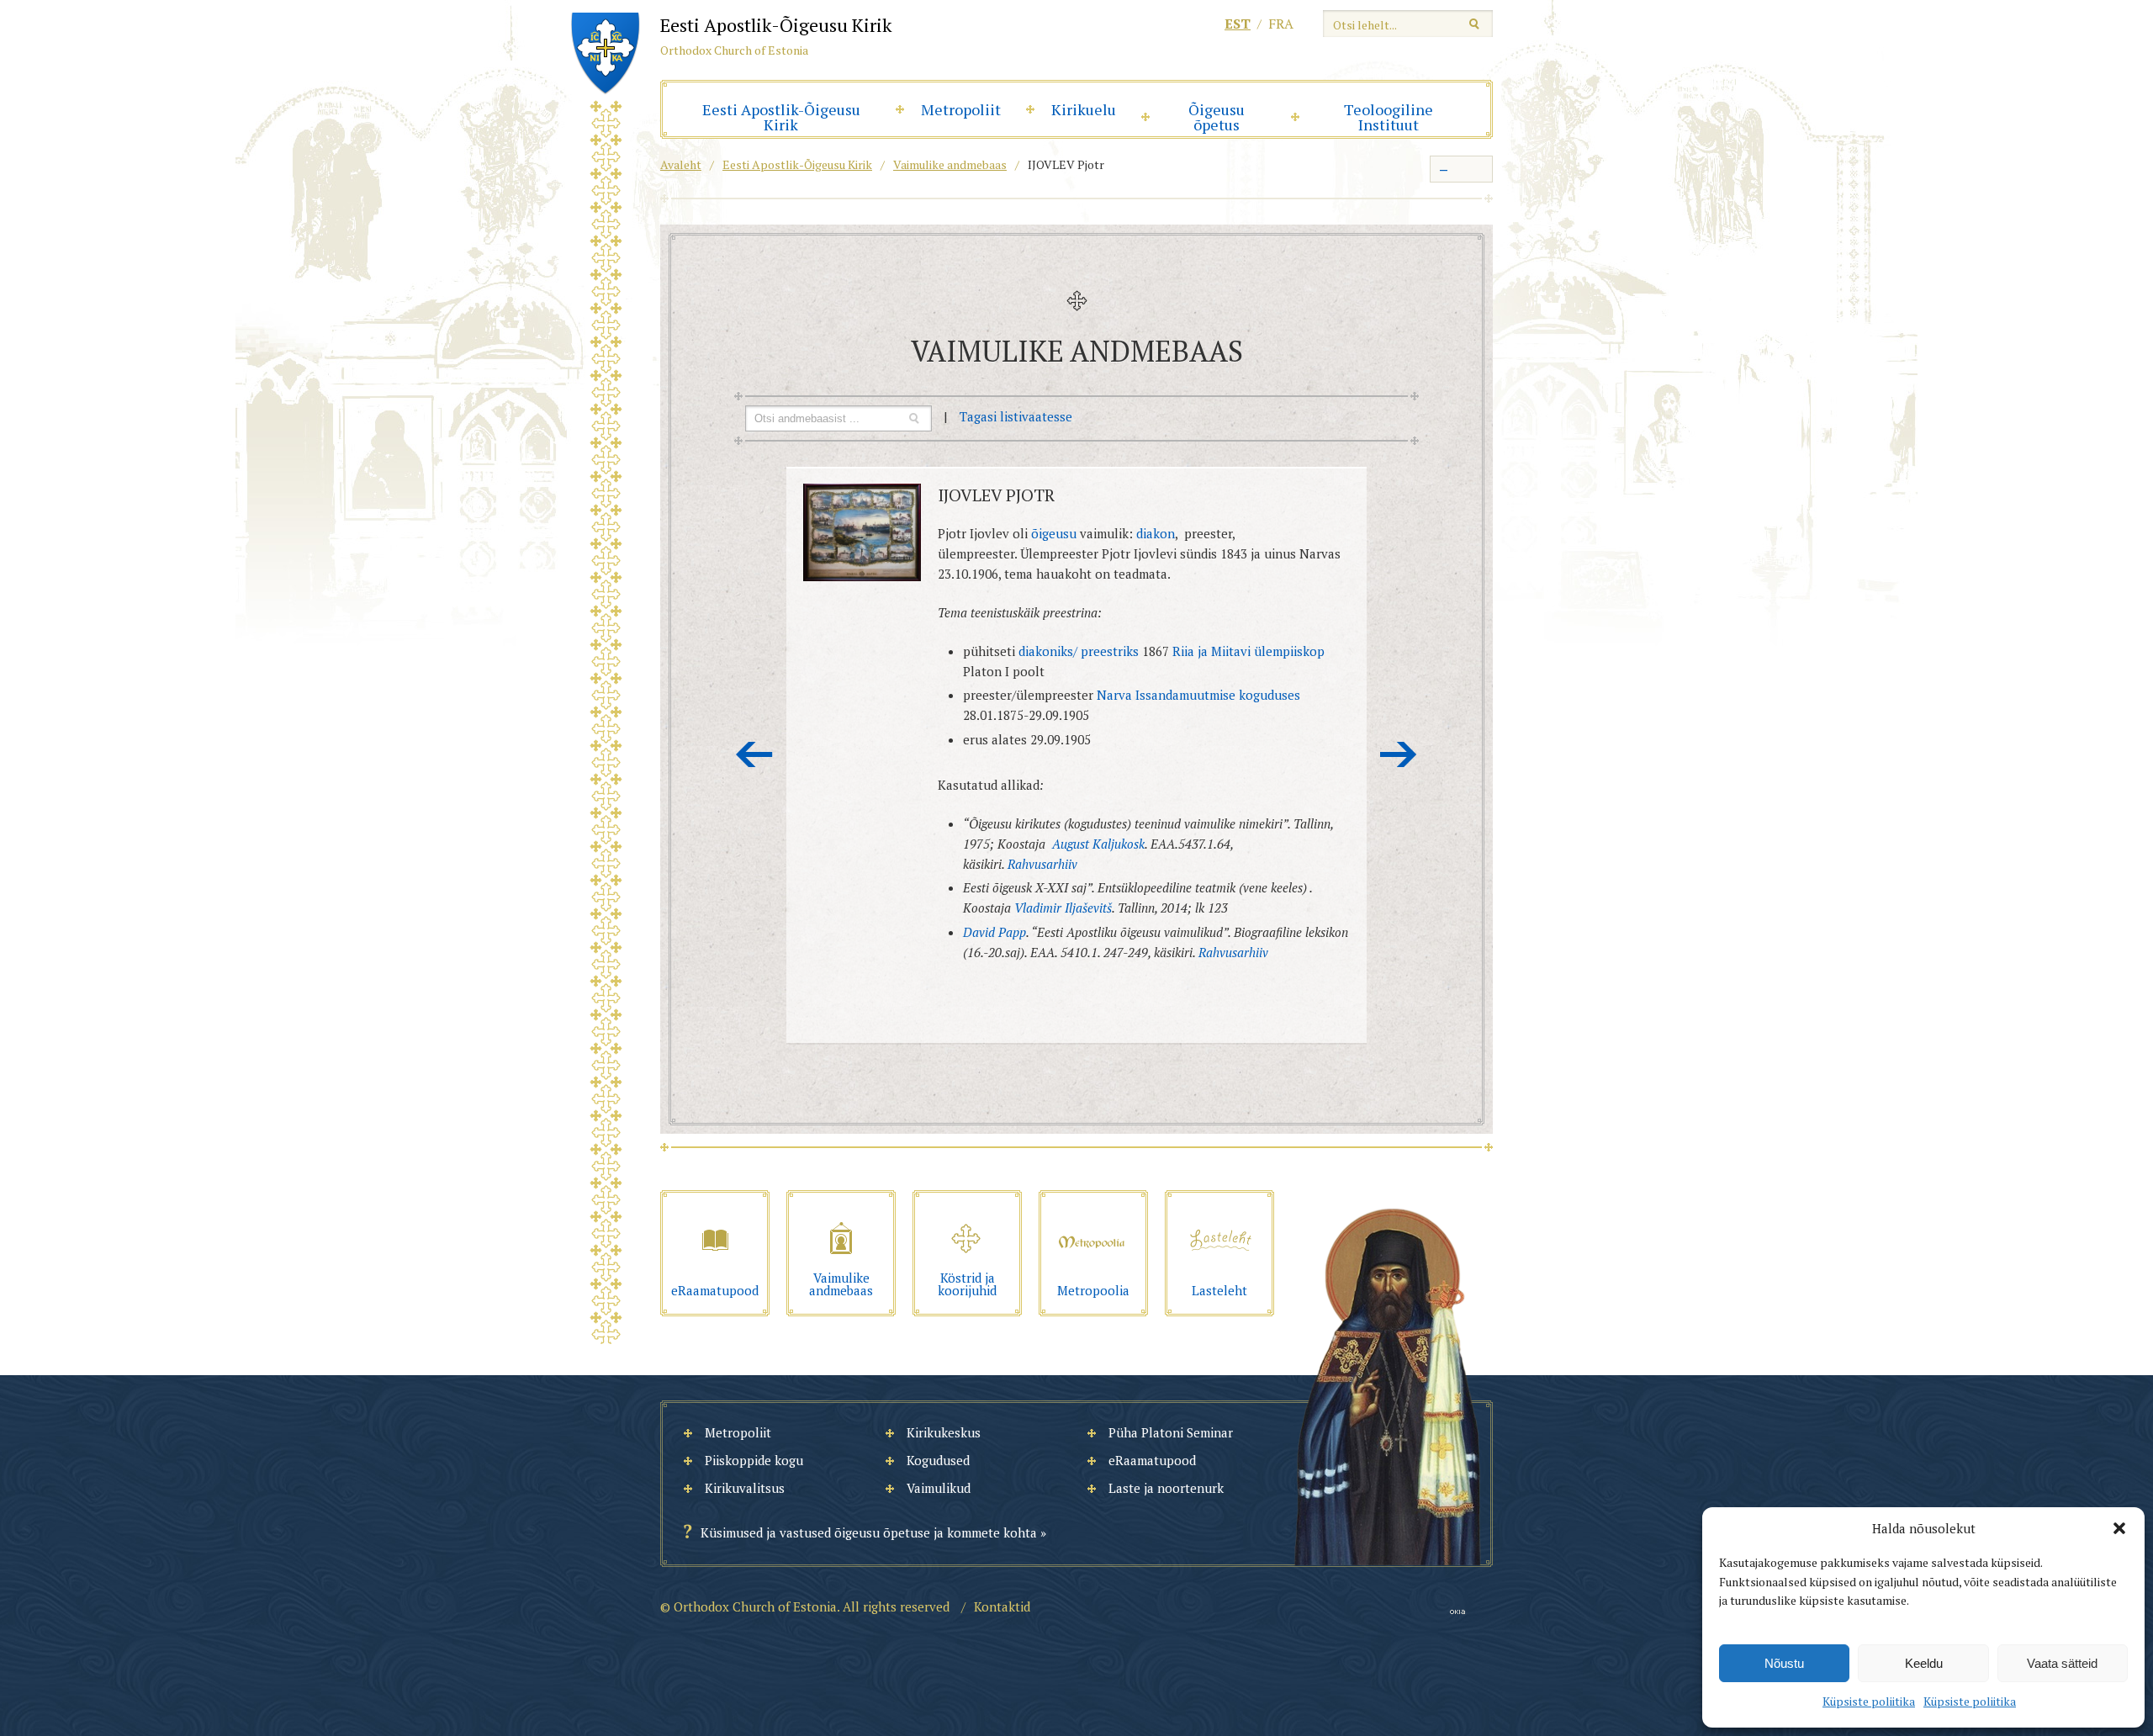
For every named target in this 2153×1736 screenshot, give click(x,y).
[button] (2119, 1528)
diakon (1156, 533)
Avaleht (681, 164)
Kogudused (938, 1460)
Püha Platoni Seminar (1171, 1432)
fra (1281, 24)
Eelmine (754, 754)
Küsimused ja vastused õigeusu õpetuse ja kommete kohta (869, 1532)
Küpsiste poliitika (1869, 1701)
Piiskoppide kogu (754, 1460)
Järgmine (1399, 754)
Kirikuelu (1084, 109)
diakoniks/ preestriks (1079, 651)
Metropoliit (961, 109)
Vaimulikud (939, 1488)
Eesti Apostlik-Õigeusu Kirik (781, 117)
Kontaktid (1002, 1606)
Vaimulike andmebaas (950, 164)
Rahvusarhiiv (1042, 864)
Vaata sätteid (2062, 1663)
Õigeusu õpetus (1217, 117)
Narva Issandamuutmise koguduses (1198, 695)
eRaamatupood (1152, 1460)
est (1238, 24)
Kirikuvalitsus (745, 1488)
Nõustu (1784, 1663)
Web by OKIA (1457, 1612)
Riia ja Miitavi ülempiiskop (1248, 651)
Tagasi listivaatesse (1016, 416)
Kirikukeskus (944, 1432)
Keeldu (1924, 1663)
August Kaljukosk (1098, 844)
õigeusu (1054, 533)
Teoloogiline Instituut (1389, 117)
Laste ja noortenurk (1166, 1488)
